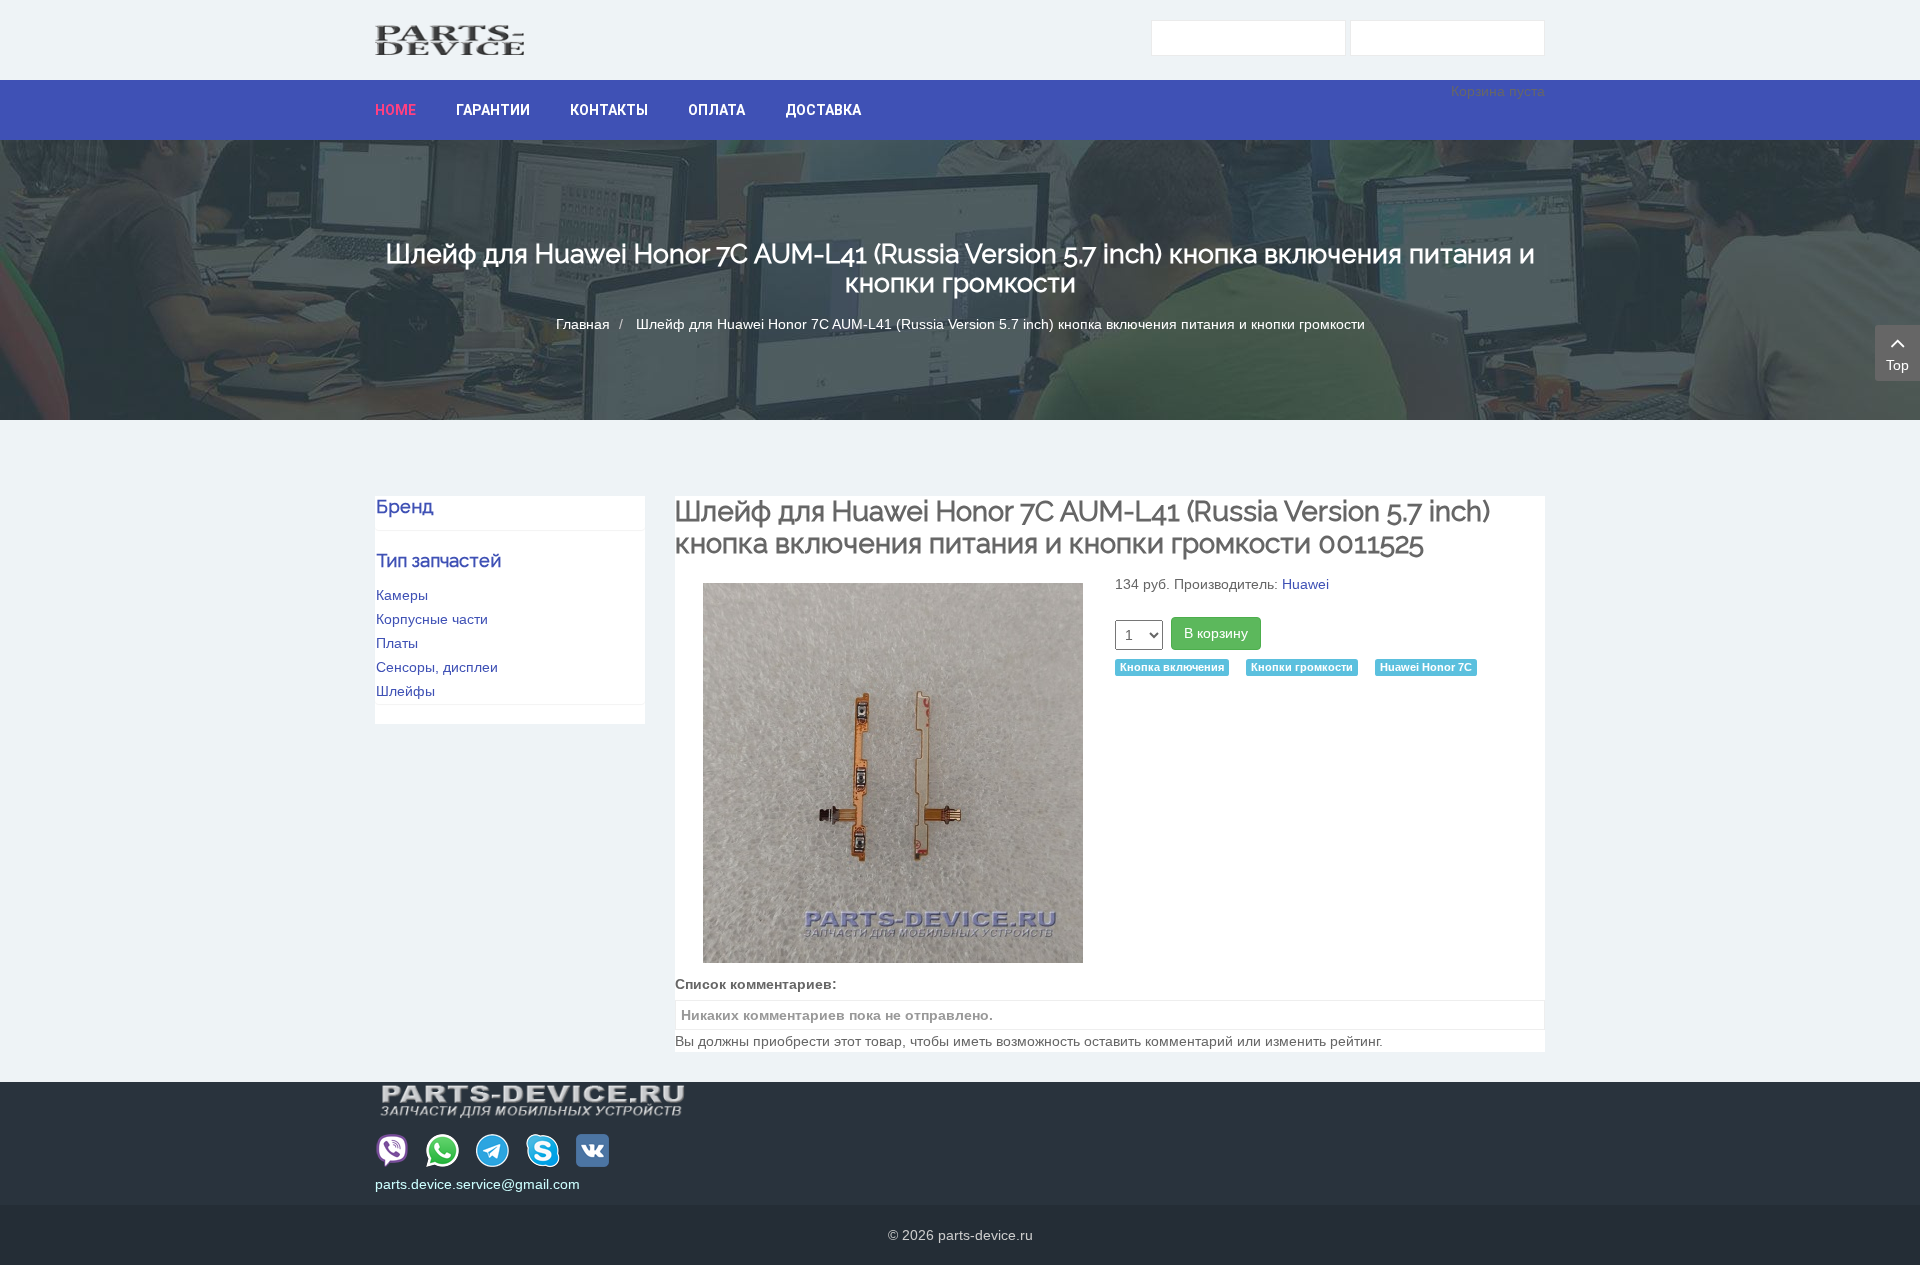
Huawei (1305, 584)
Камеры (402, 595)
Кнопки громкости (1302, 667)
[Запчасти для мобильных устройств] (449, 40)
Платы (397, 643)
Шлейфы (405, 691)
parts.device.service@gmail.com (477, 1184)
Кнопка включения (1172, 667)
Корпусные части (432, 619)
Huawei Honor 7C (1426, 667)
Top (1897, 365)
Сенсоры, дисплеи (437, 667)
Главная (583, 324)
